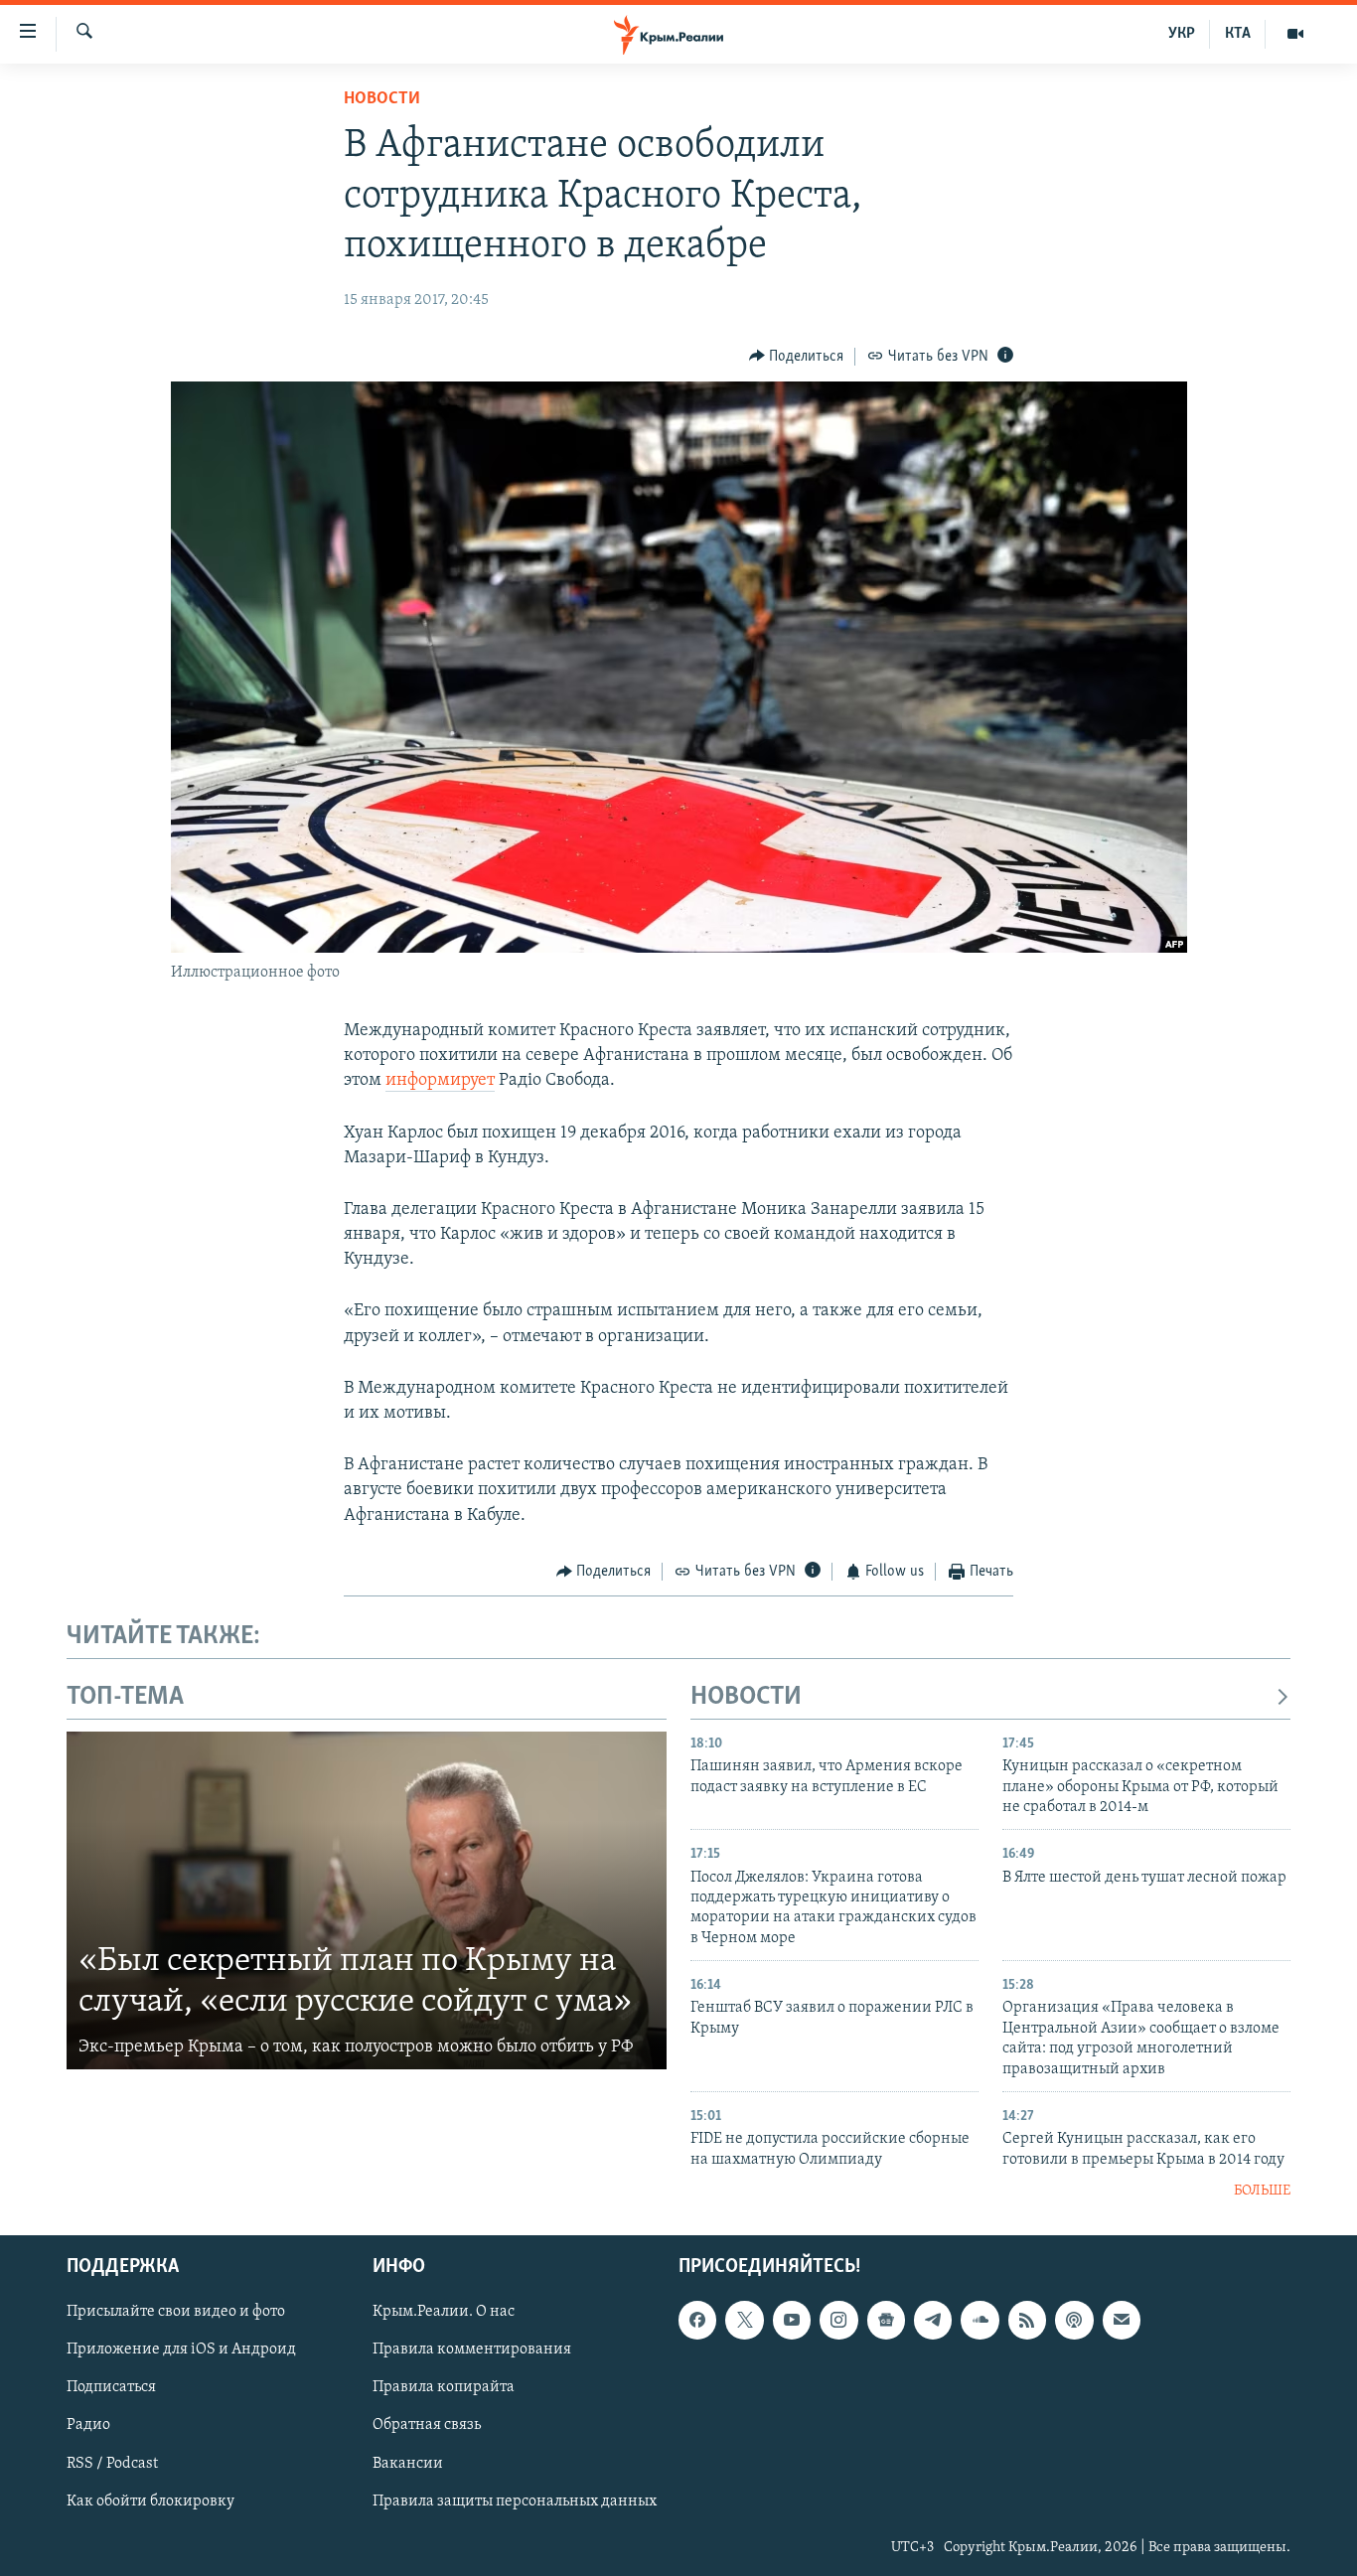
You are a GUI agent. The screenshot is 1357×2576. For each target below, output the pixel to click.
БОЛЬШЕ (1262, 2191)
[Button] (797, 357)
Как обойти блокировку (151, 2501)
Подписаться (111, 2388)
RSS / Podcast (112, 2464)
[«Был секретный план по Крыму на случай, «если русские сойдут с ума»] (367, 1900)
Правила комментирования (472, 2350)
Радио (88, 2426)
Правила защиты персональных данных (515, 2501)
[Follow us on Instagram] (838, 2321)
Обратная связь (427, 2426)
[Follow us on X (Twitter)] (744, 2321)
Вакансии (408, 2464)
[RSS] (1027, 2321)
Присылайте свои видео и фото (176, 2313)
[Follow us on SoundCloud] (980, 2321)
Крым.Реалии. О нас (444, 2313)
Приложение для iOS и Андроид (181, 2350)
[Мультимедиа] (1295, 34)
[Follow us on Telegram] (933, 2321)
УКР (1182, 34)
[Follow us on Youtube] (792, 2321)
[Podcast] (1074, 2321)
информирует (440, 1081)
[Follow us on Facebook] (697, 2321)
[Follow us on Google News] (886, 2321)
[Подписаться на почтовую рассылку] (1122, 2321)
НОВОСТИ (746, 1697)
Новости (382, 99)
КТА (1238, 34)
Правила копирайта (444, 2388)
